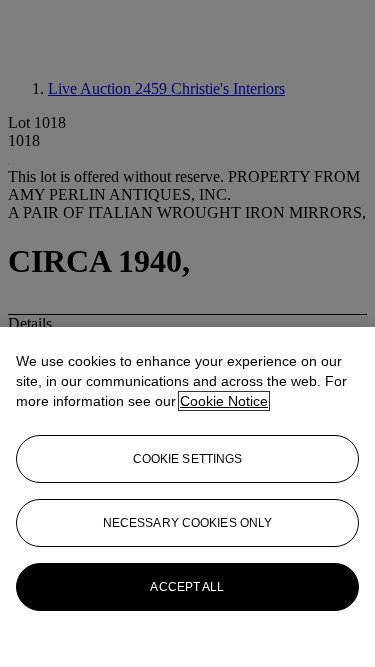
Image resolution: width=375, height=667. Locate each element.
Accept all (187, 587)
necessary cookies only (188, 523)
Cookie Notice (224, 401)
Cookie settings (188, 459)
